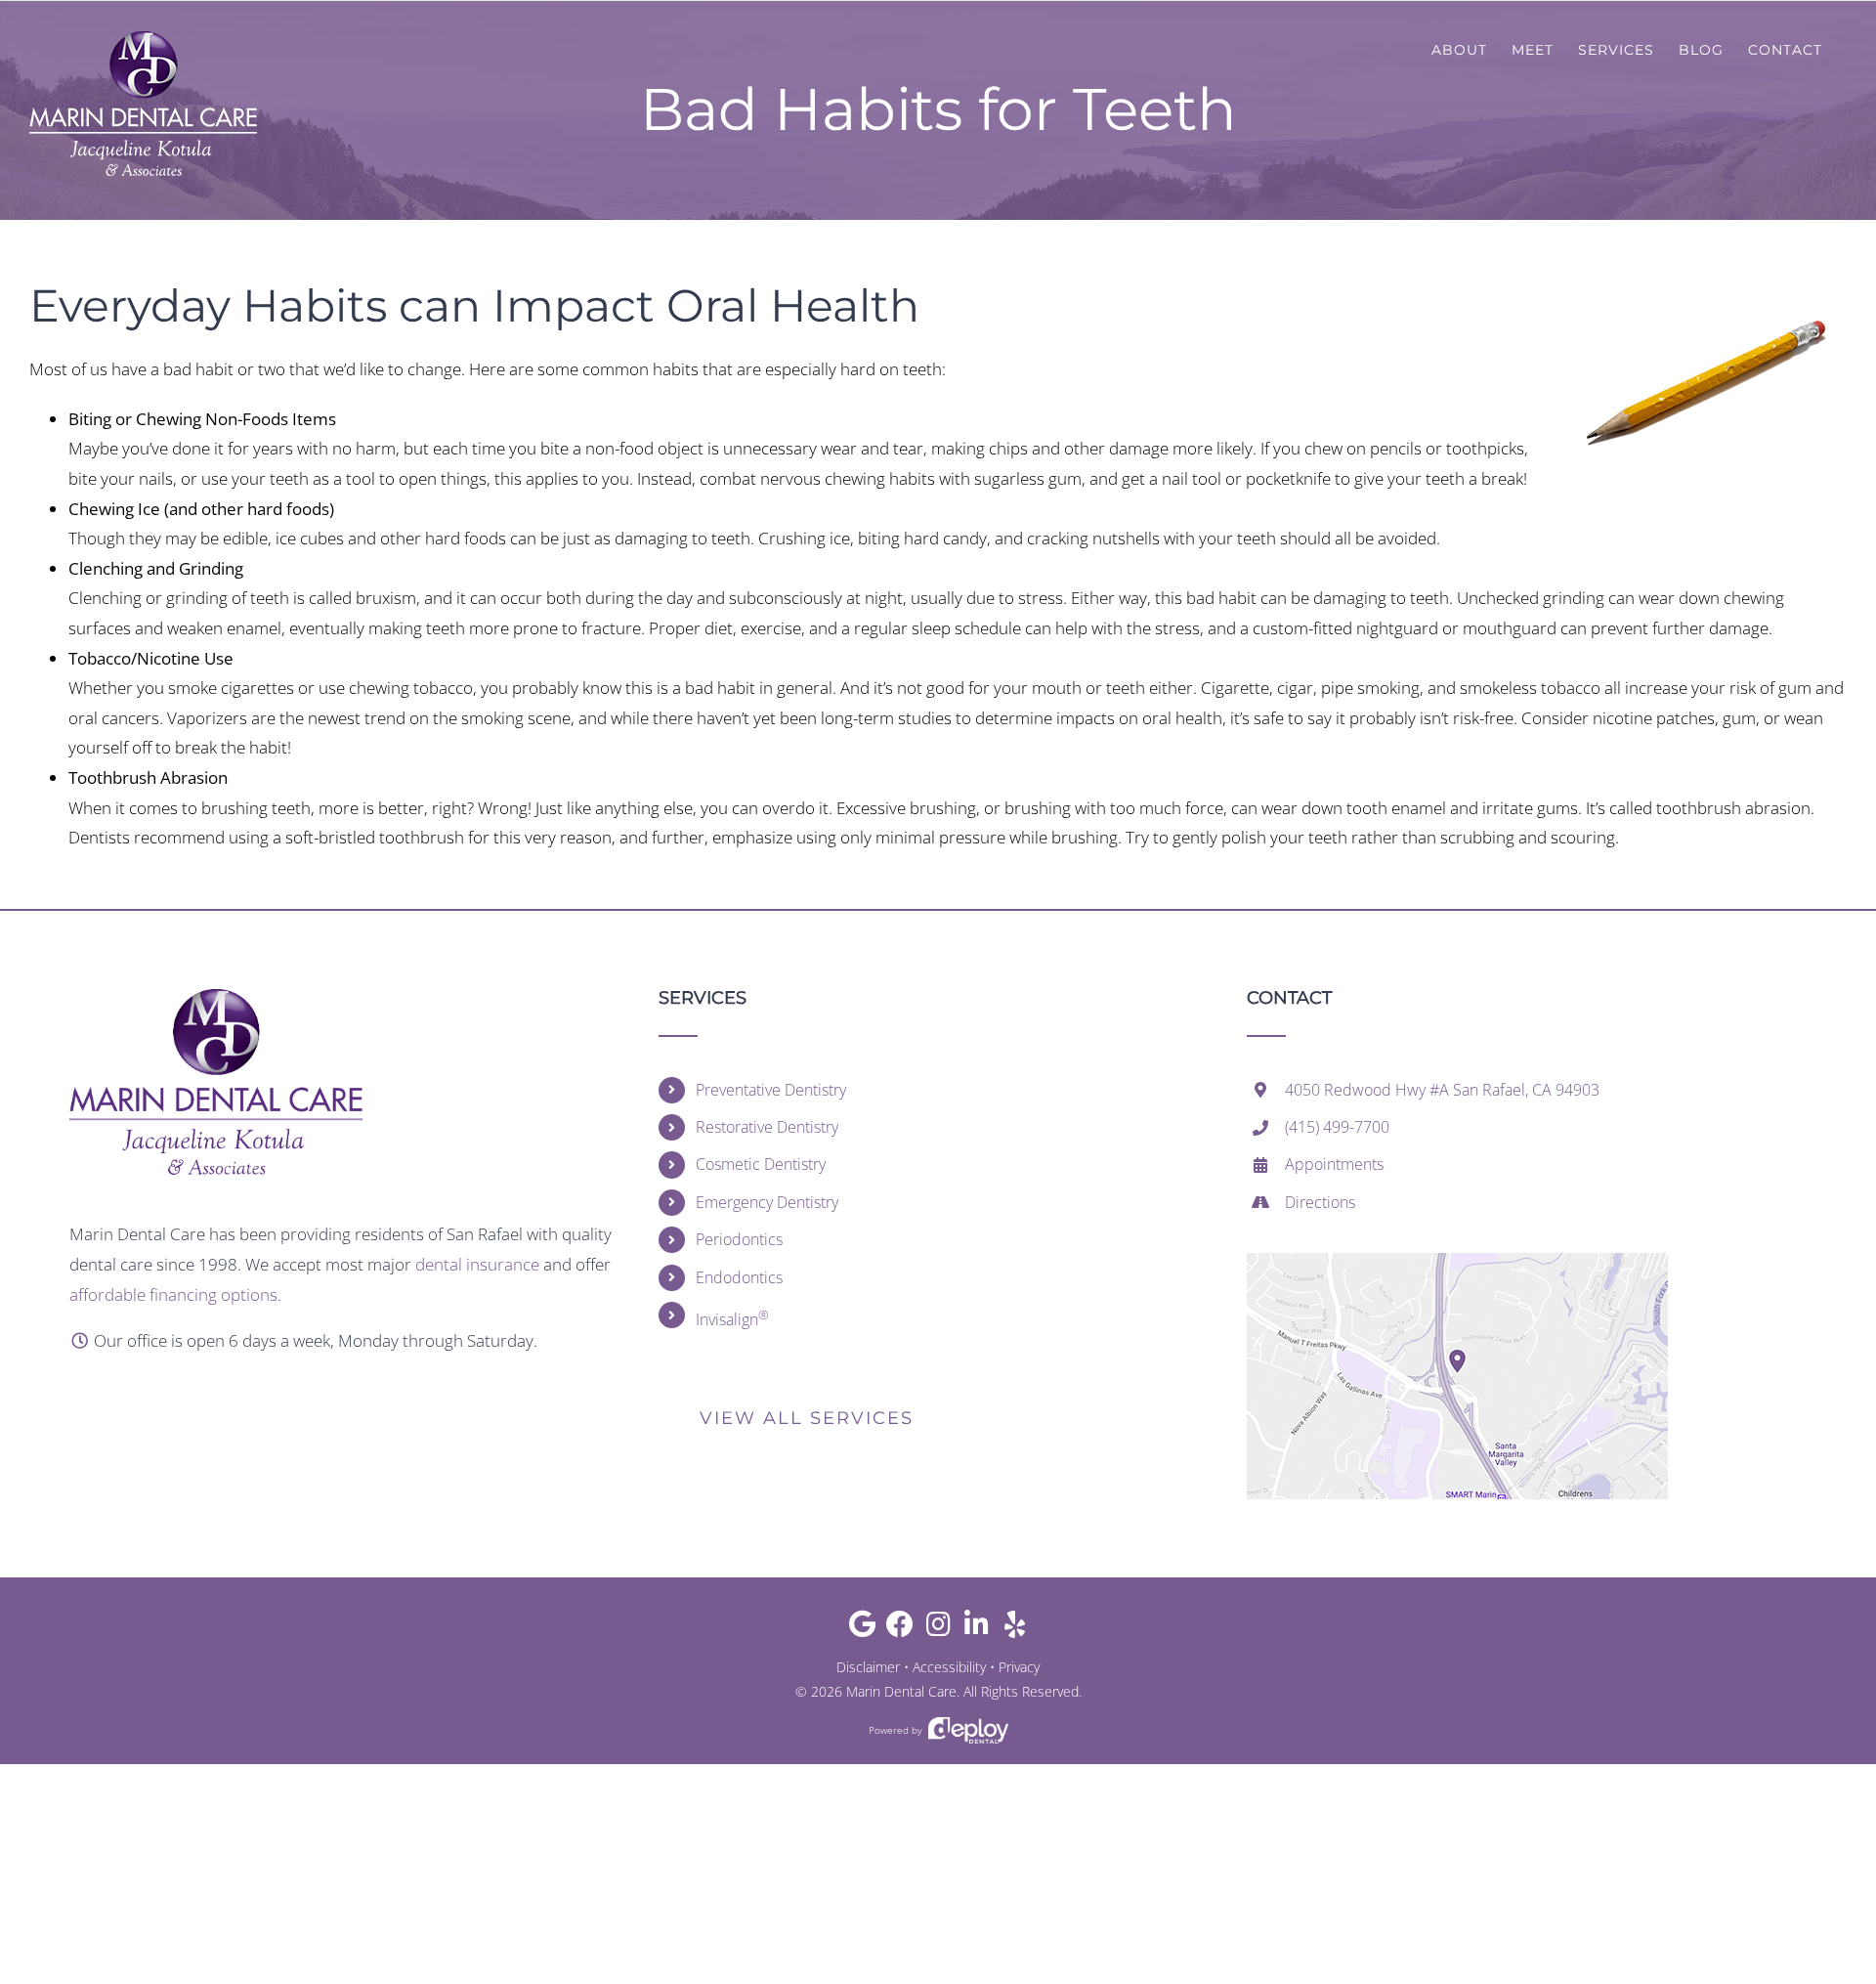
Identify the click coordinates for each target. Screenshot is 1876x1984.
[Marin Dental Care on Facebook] (900, 1629)
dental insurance (477, 1264)
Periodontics (739, 1239)
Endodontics (739, 1277)
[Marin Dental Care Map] (1457, 1261)
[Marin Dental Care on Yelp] (1015, 1629)
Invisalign (732, 1318)
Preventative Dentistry (771, 1090)
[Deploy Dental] (968, 1730)
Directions (1320, 1202)
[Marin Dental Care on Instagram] (938, 1629)
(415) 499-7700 (1337, 1127)
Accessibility (949, 1667)
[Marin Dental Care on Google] (862, 1629)
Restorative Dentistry (767, 1127)
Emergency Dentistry (767, 1202)
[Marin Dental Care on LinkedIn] (977, 1629)
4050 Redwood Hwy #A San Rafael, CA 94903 (1442, 1090)
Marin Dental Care (901, 1691)
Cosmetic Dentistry (761, 1164)
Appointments (1334, 1164)
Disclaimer (868, 1667)
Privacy (1019, 1667)
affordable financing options (173, 1294)
